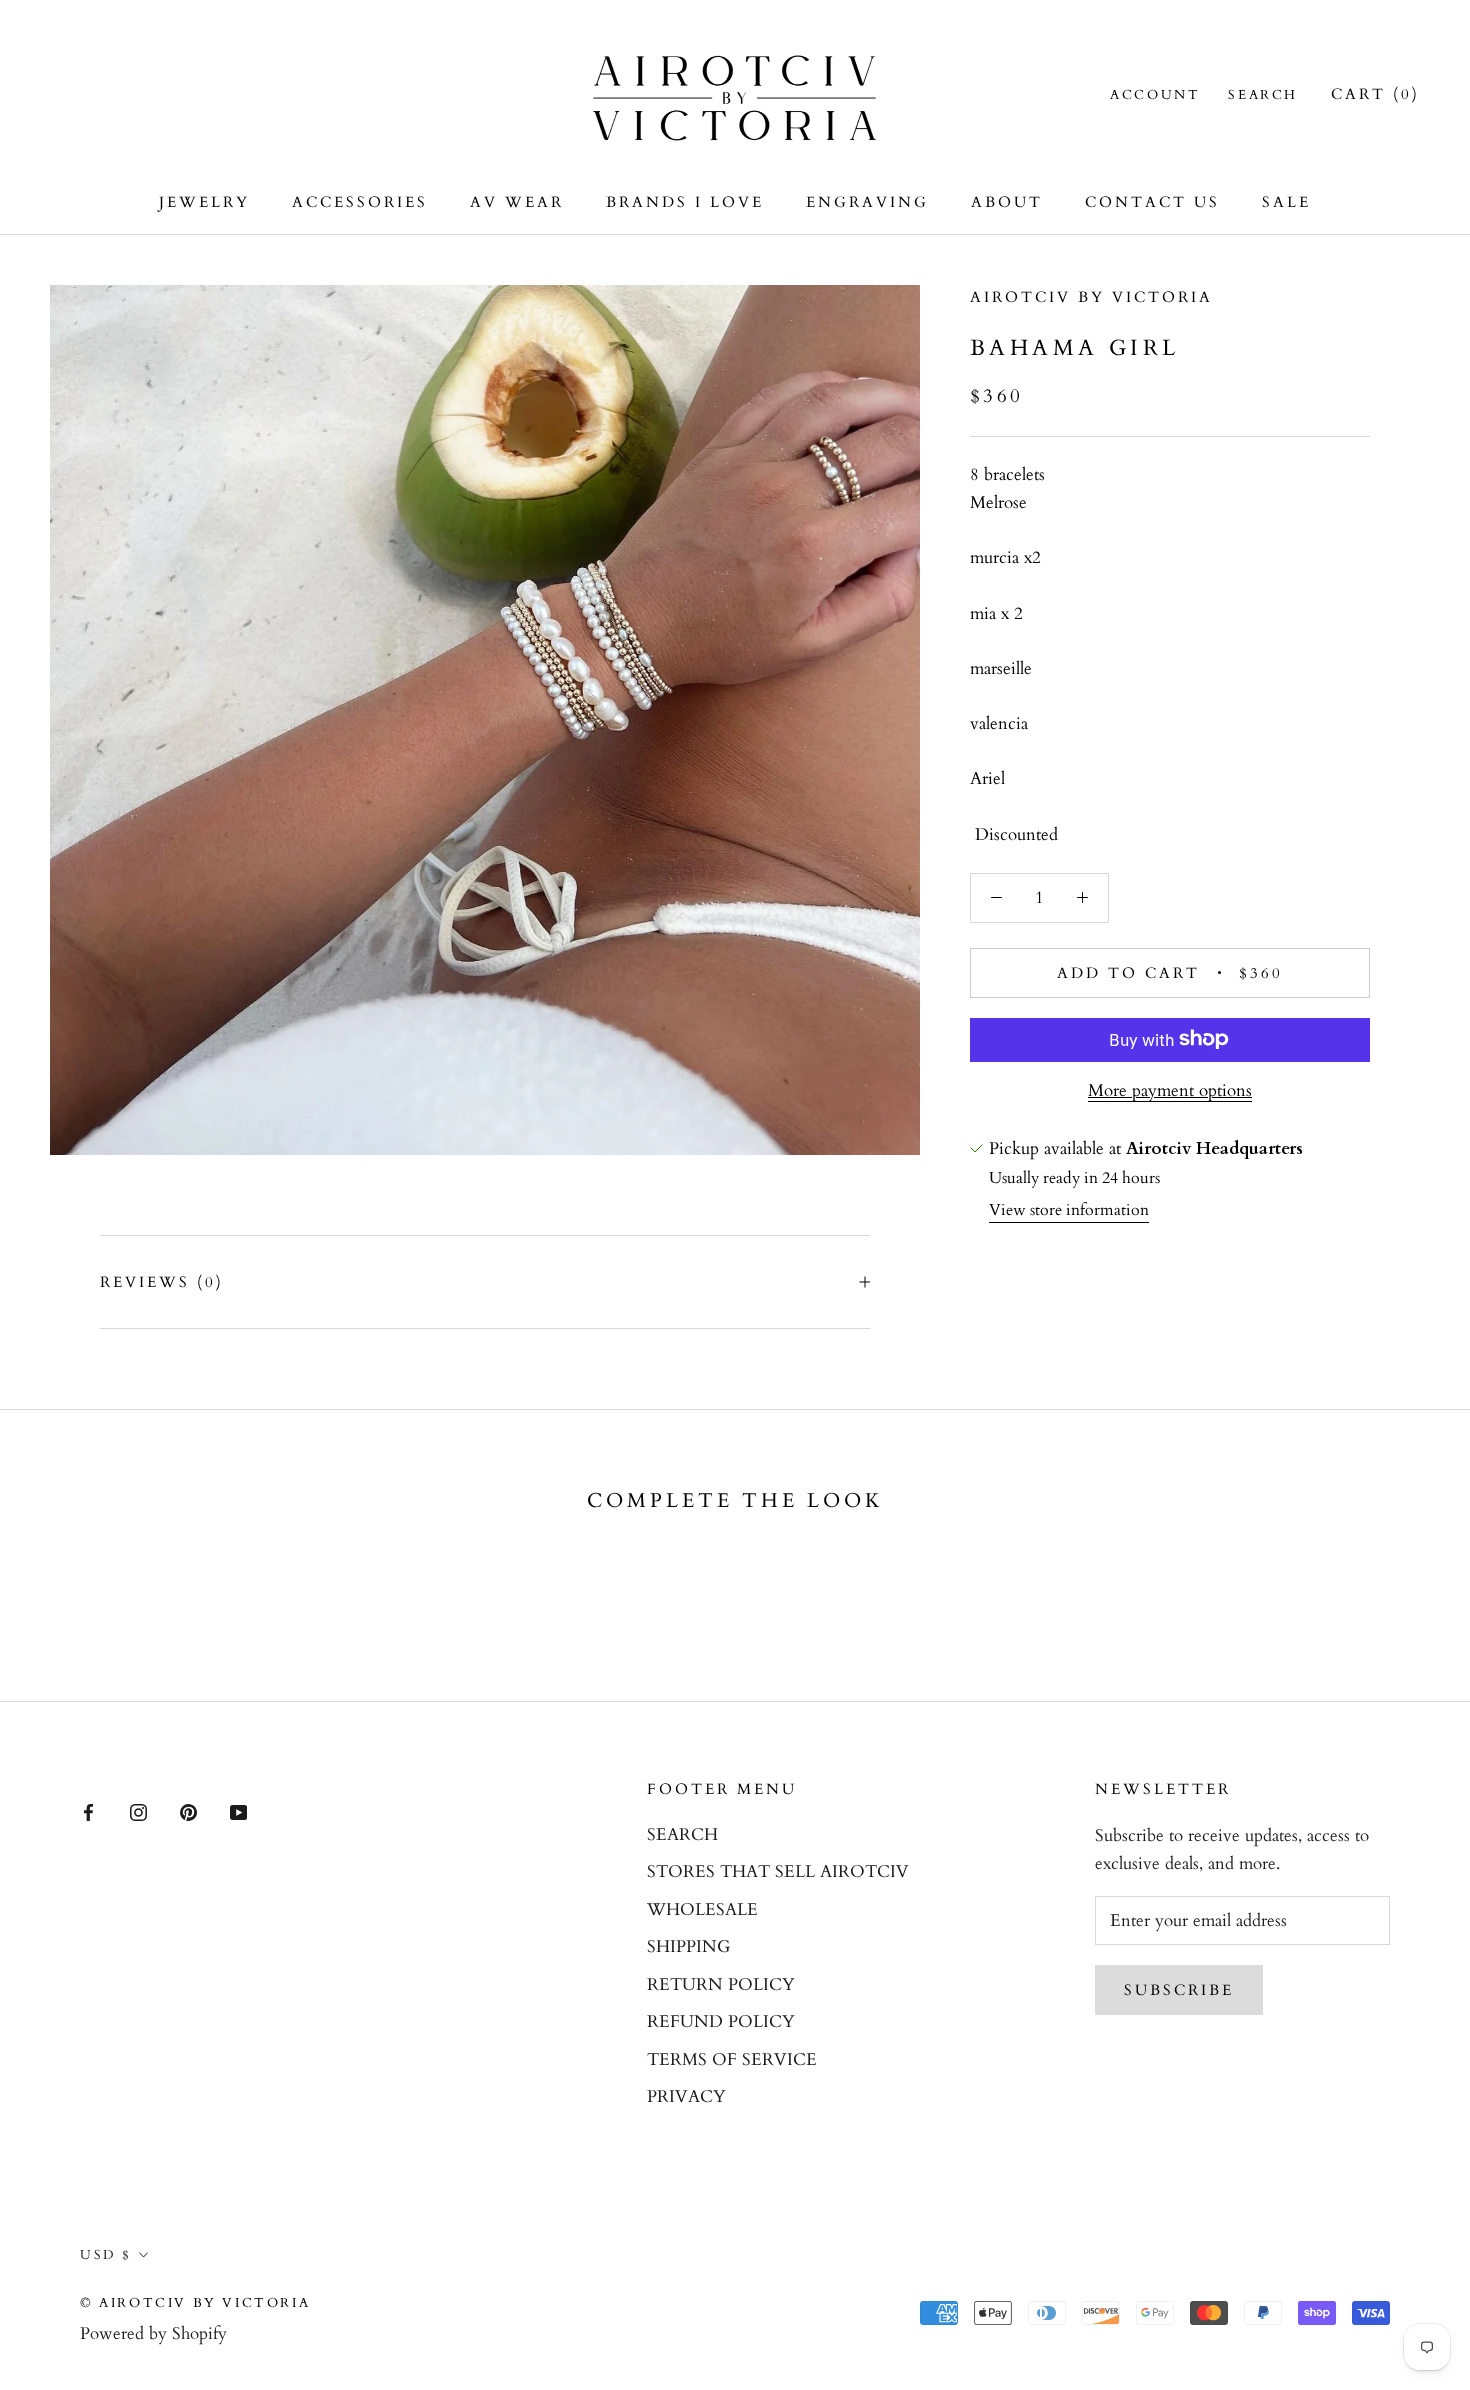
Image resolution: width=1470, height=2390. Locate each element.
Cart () (1375, 94)
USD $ (106, 2255)
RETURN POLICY (721, 1984)
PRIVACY (686, 2096)
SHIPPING (688, 1946)
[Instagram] (138, 1811)
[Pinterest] (188, 1811)
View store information (1069, 1210)
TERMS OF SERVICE (732, 2059)
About (1007, 202)
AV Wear (517, 202)
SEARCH (682, 1834)
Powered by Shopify (153, 2333)
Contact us (1152, 202)
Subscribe (1179, 1990)
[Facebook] (88, 1811)
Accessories (360, 202)
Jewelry (204, 202)
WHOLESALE (702, 1909)
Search (1263, 95)
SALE (1286, 202)
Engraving (867, 202)
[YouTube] (238, 1811)
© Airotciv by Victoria (195, 2303)
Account (1155, 95)
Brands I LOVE (685, 202)
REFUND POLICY (721, 2021)
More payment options (1170, 1089)
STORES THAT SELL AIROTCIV (778, 1871)
